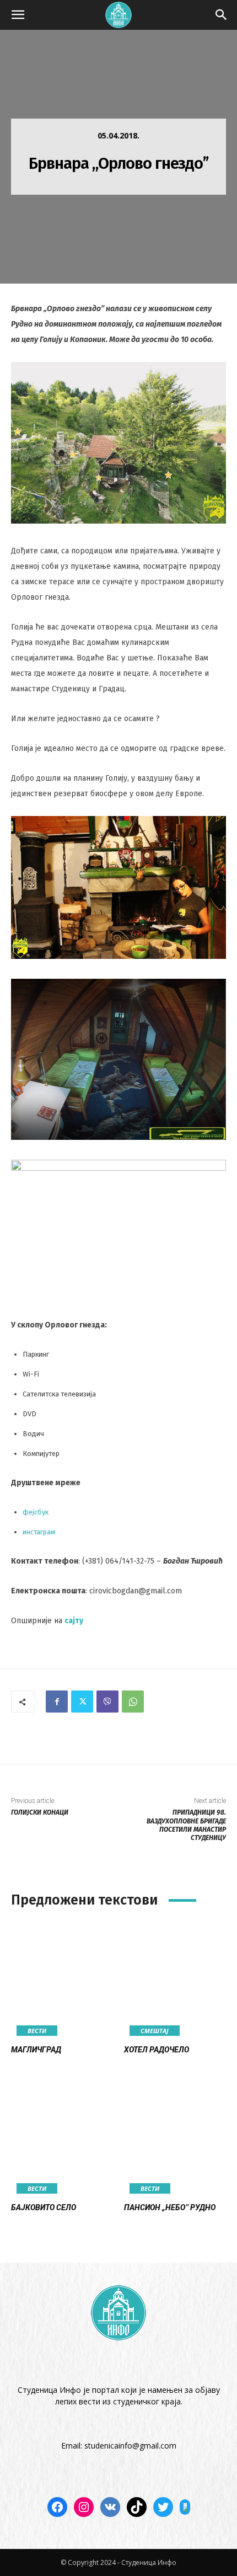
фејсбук (36, 1512)
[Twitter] (82, 1702)
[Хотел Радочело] (175, 1980)
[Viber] (107, 1702)
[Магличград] (62, 1980)
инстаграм (39, 1532)
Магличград (36, 2050)
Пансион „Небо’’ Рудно (170, 2207)
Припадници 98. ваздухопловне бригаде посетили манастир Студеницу (186, 1825)
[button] (18, 15)
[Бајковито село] (62, 2138)
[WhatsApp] (133, 1702)
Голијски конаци (40, 1812)
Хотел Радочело (157, 2050)
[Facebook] (57, 1702)
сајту (74, 1621)
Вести (37, 2031)
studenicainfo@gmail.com (130, 2446)
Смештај (155, 2031)
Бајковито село (44, 2207)
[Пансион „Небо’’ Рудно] (175, 2138)
